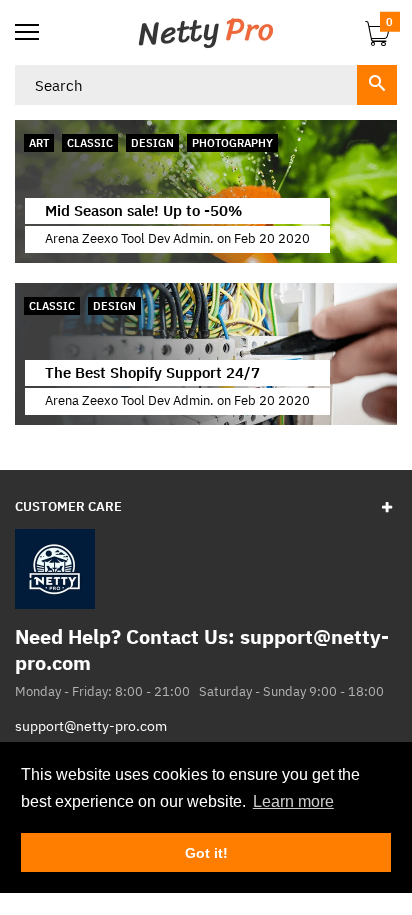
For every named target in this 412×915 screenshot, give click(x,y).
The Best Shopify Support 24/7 (152, 372)
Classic (90, 143)
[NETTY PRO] (206, 32)
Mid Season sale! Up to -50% (143, 210)
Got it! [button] (206, 853)
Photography (232, 143)
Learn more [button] (293, 801)
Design (152, 143)
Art (39, 143)
